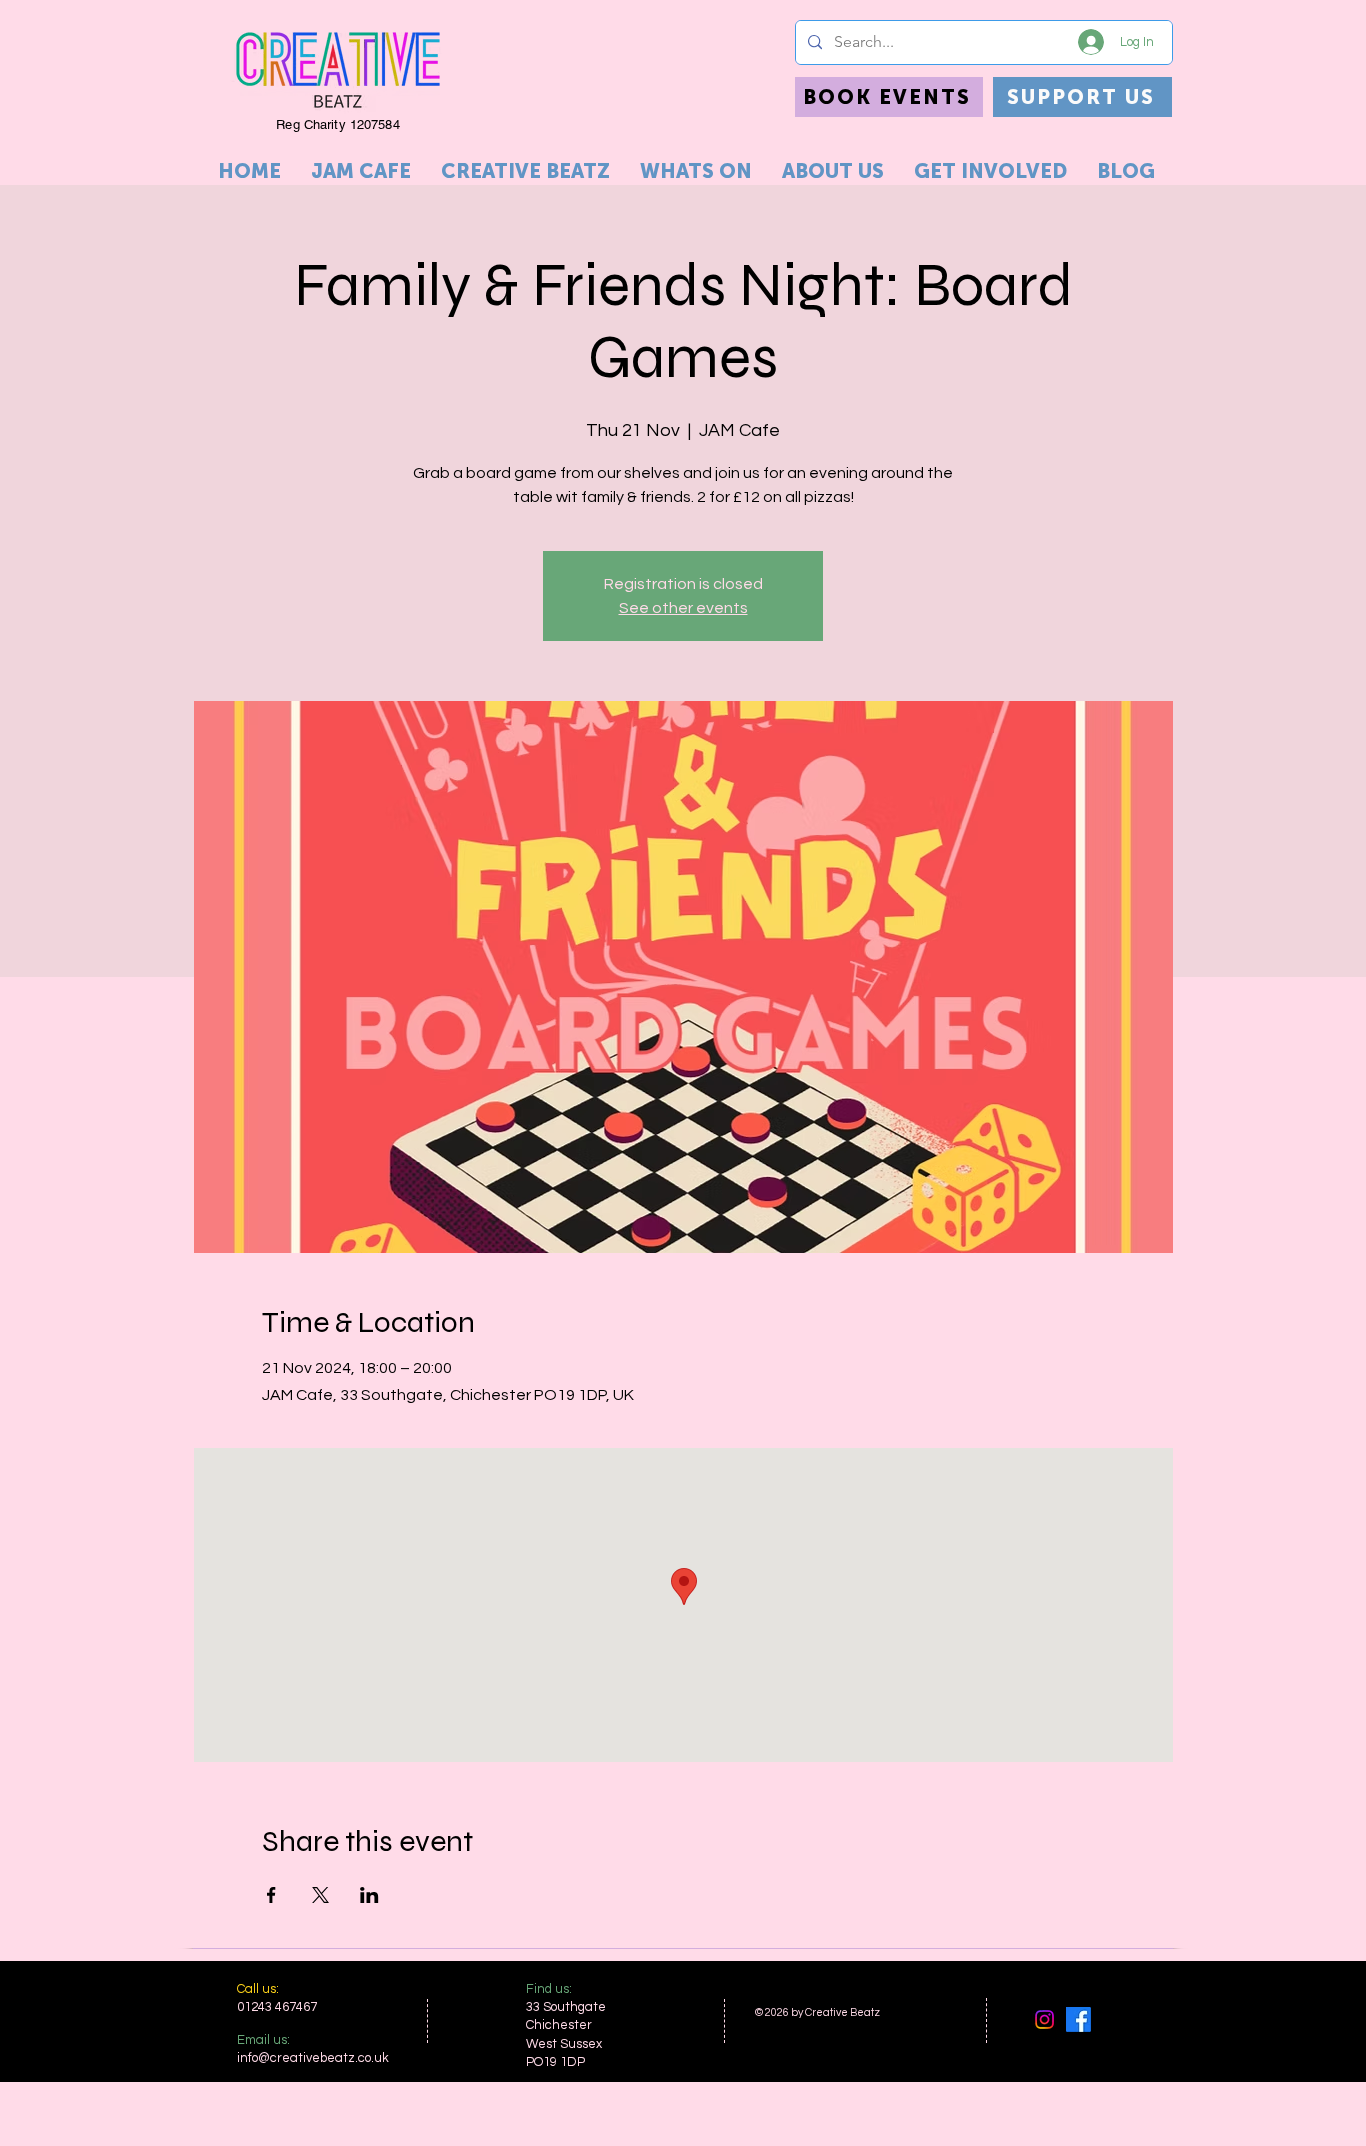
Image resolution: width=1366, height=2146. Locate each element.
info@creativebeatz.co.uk (313, 2058)
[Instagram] (1044, 2019)
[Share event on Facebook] (271, 1895)
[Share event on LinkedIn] (369, 1895)
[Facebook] (1078, 2019)
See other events (683, 608)
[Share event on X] (320, 1895)
